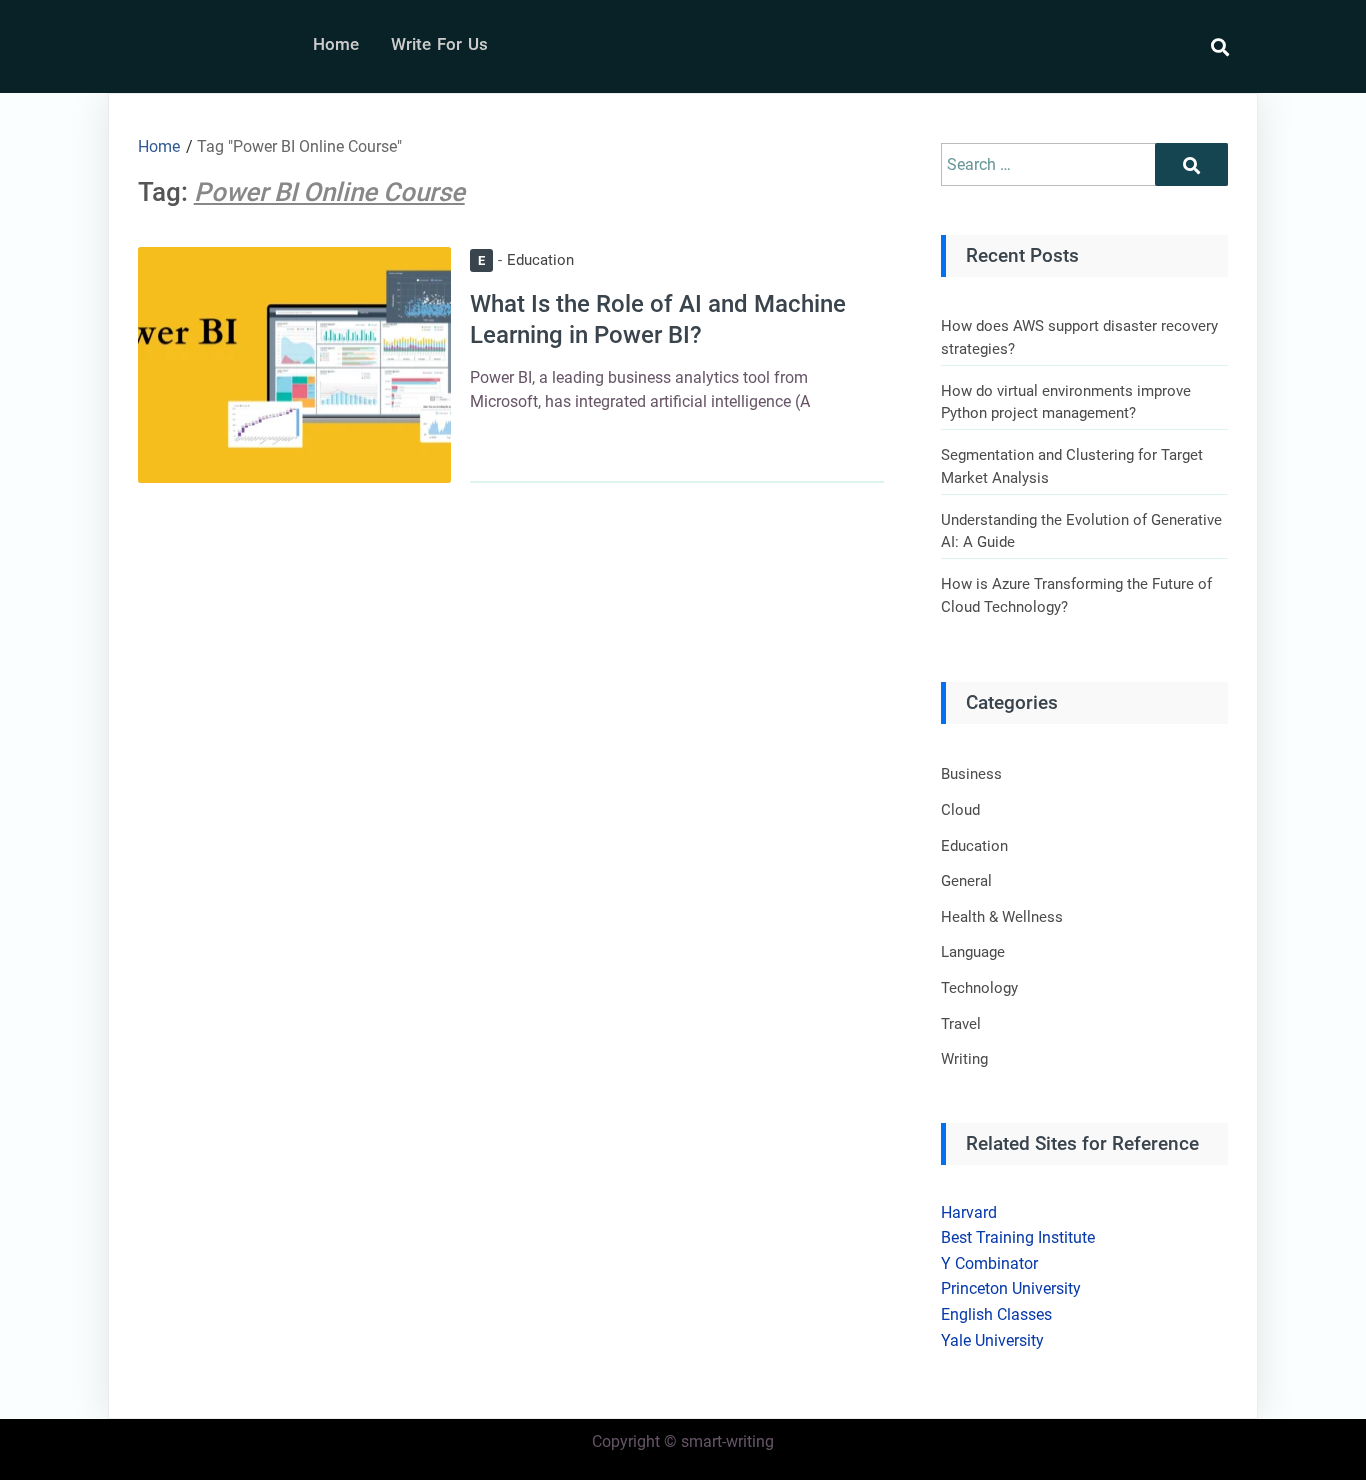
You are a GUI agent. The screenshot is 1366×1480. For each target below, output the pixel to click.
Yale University (992, 1340)
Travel (961, 1024)
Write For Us (439, 44)
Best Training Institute (1018, 1237)
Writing (964, 1059)
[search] (1210, 47)
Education (526, 260)
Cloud (960, 810)
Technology (979, 988)
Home (336, 44)
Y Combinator (989, 1263)
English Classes (996, 1314)
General (966, 881)
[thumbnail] (294, 364)
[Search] (1191, 165)
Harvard (969, 1212)
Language (973, 952)
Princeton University (1011, 1288)
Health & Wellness (1002, 917)
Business (971, 774)
